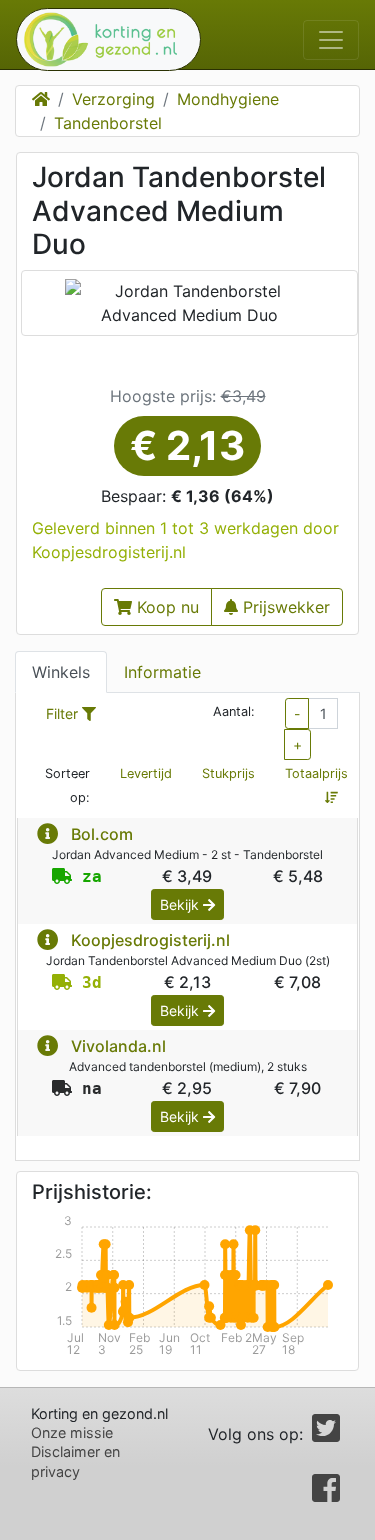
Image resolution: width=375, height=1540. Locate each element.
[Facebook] (326, 1494)
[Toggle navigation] (331, 40)
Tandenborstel (108, 123)
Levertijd (146, 773)
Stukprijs (228, 773)
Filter (64, 713)
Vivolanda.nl (118, 1046)
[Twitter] (326, 1434)
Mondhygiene (228, 99)
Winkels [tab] (61, 672)
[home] (100, 39)
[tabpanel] (187, 927)
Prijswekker (284, 607)
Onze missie (72, 1432)
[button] (47, 834)
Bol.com (102, 834)
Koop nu (165, 607)
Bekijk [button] (181, 904)
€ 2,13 (187, 445)
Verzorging (113, 99)
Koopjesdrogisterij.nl (150, 940)
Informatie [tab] (162, 672)
